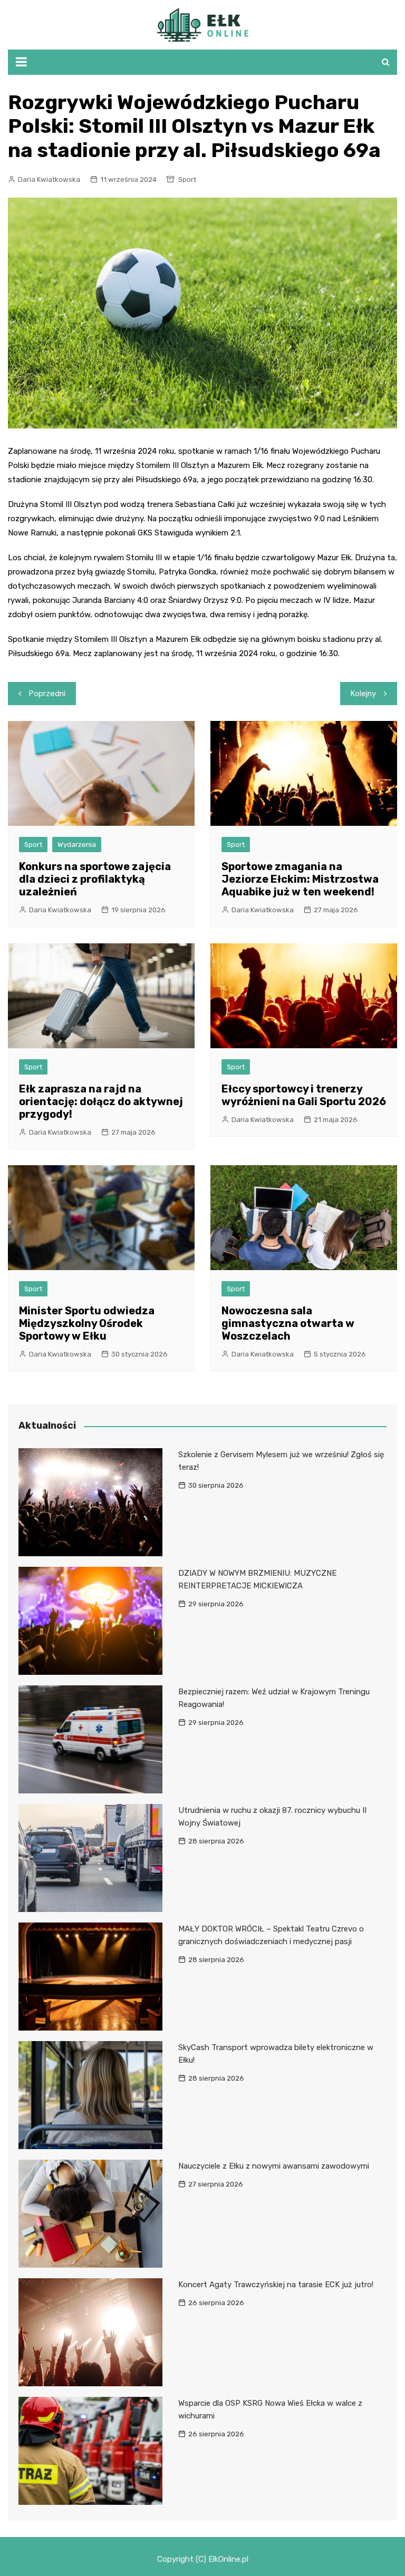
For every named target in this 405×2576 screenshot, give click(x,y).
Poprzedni (47, 694)
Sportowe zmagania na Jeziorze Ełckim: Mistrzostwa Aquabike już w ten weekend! (300, 879)
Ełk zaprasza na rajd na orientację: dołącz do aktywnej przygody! (101, 1101)
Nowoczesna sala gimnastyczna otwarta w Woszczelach (288, 1323)
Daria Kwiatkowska (49, 179)
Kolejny (363, 694)
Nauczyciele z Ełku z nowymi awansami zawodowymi (274, 2166)
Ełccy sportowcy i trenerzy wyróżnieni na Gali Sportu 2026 (304, 1095)
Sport (187, 179)
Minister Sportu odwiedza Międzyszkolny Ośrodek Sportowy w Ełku (87, 1323)
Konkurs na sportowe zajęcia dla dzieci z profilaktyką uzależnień (95, 879)
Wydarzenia (77, 845)
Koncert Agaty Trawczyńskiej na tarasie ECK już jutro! (276, 2285)
